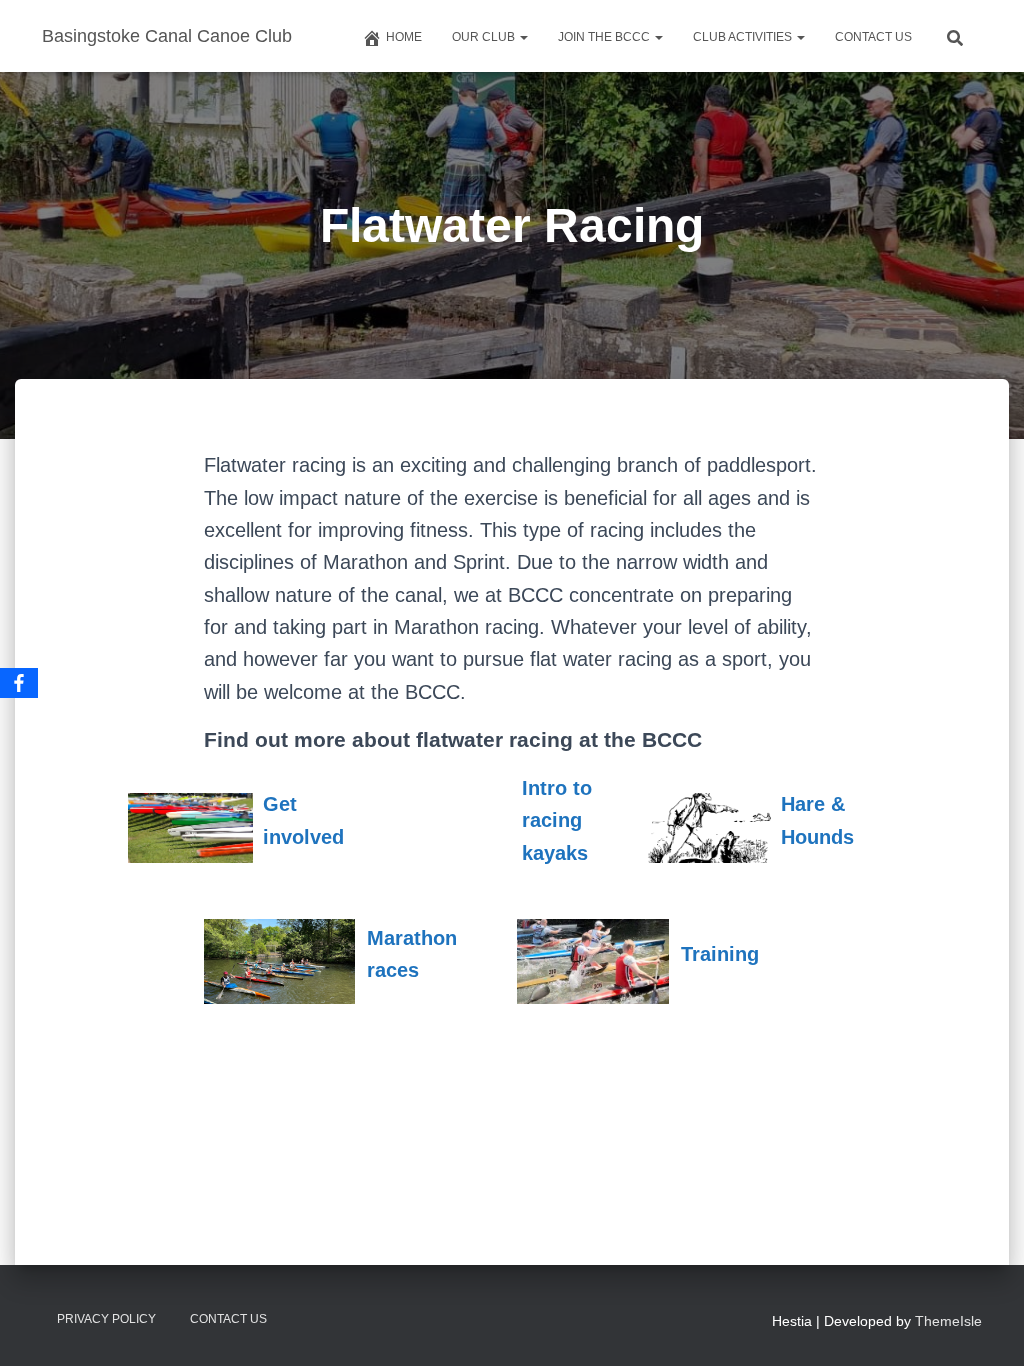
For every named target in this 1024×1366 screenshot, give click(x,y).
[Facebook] (19, 683)
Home (404, 37)
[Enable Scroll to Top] (984, 1326)
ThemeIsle (948, 1321)
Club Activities (744, 37)
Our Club (485, 37)
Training (720, 954)
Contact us (873, 37)
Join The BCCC (605, 37)
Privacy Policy (106, 1319)
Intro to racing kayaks (557, 820)
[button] (523, 37)
